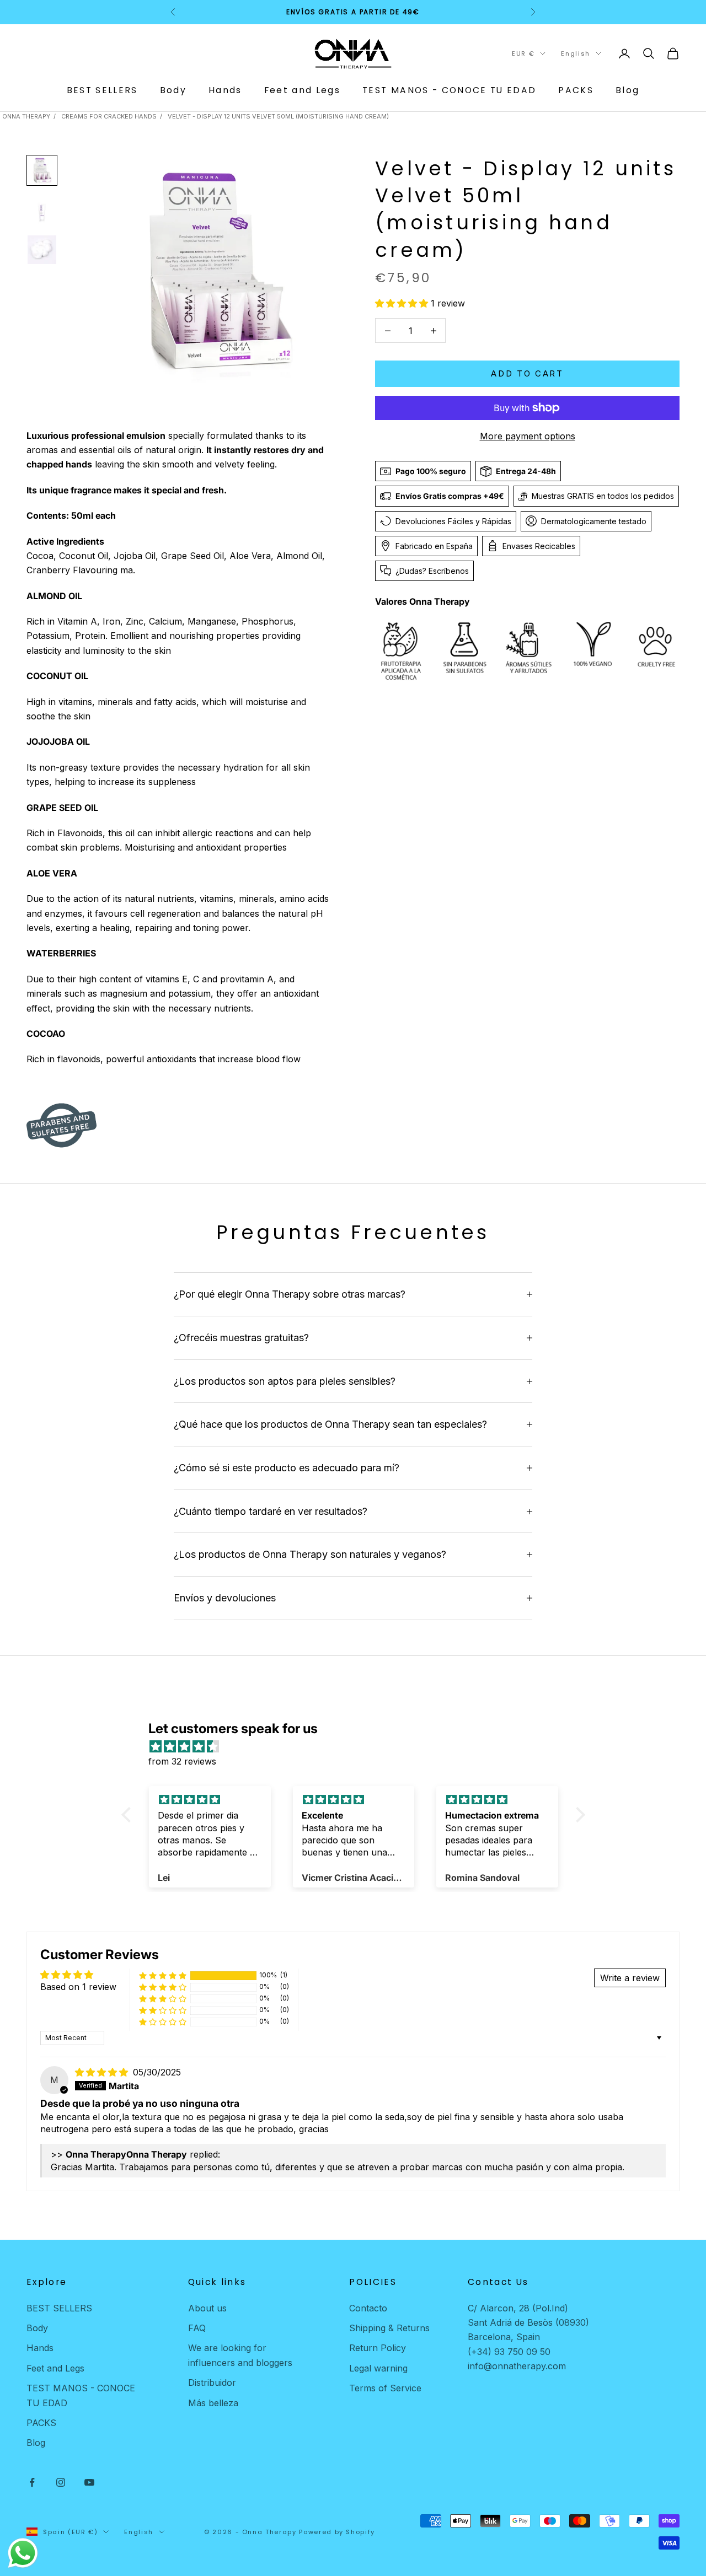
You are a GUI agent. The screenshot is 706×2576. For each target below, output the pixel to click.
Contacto (368, 2308)
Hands (225, 90)
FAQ (197, 2328)
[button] (403, 303)
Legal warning (378, 2368)
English (576, 53)
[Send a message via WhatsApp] (23, 2553)
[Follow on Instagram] (61, 2482)
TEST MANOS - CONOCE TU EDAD (449, 90)
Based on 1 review (78, 1987)
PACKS (576, 90)
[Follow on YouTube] (89, 2482)
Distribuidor (212, 2383)
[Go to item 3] (42, 250)
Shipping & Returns (389, 2328)
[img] (359, 1746)
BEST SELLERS (102, 90)
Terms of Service (385, 2388)
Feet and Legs (302, 90)
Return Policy (378, 2348)
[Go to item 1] (42, 170)
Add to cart (527, 373)
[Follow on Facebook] (32, 2482)
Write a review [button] (630, 1978)
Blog (627, 90)
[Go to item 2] (42, 210)
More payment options (528, 436)
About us (207, 2308)
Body (173, 90)
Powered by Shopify (337, 2532)
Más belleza (213, 2403)
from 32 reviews (182, 1761)
